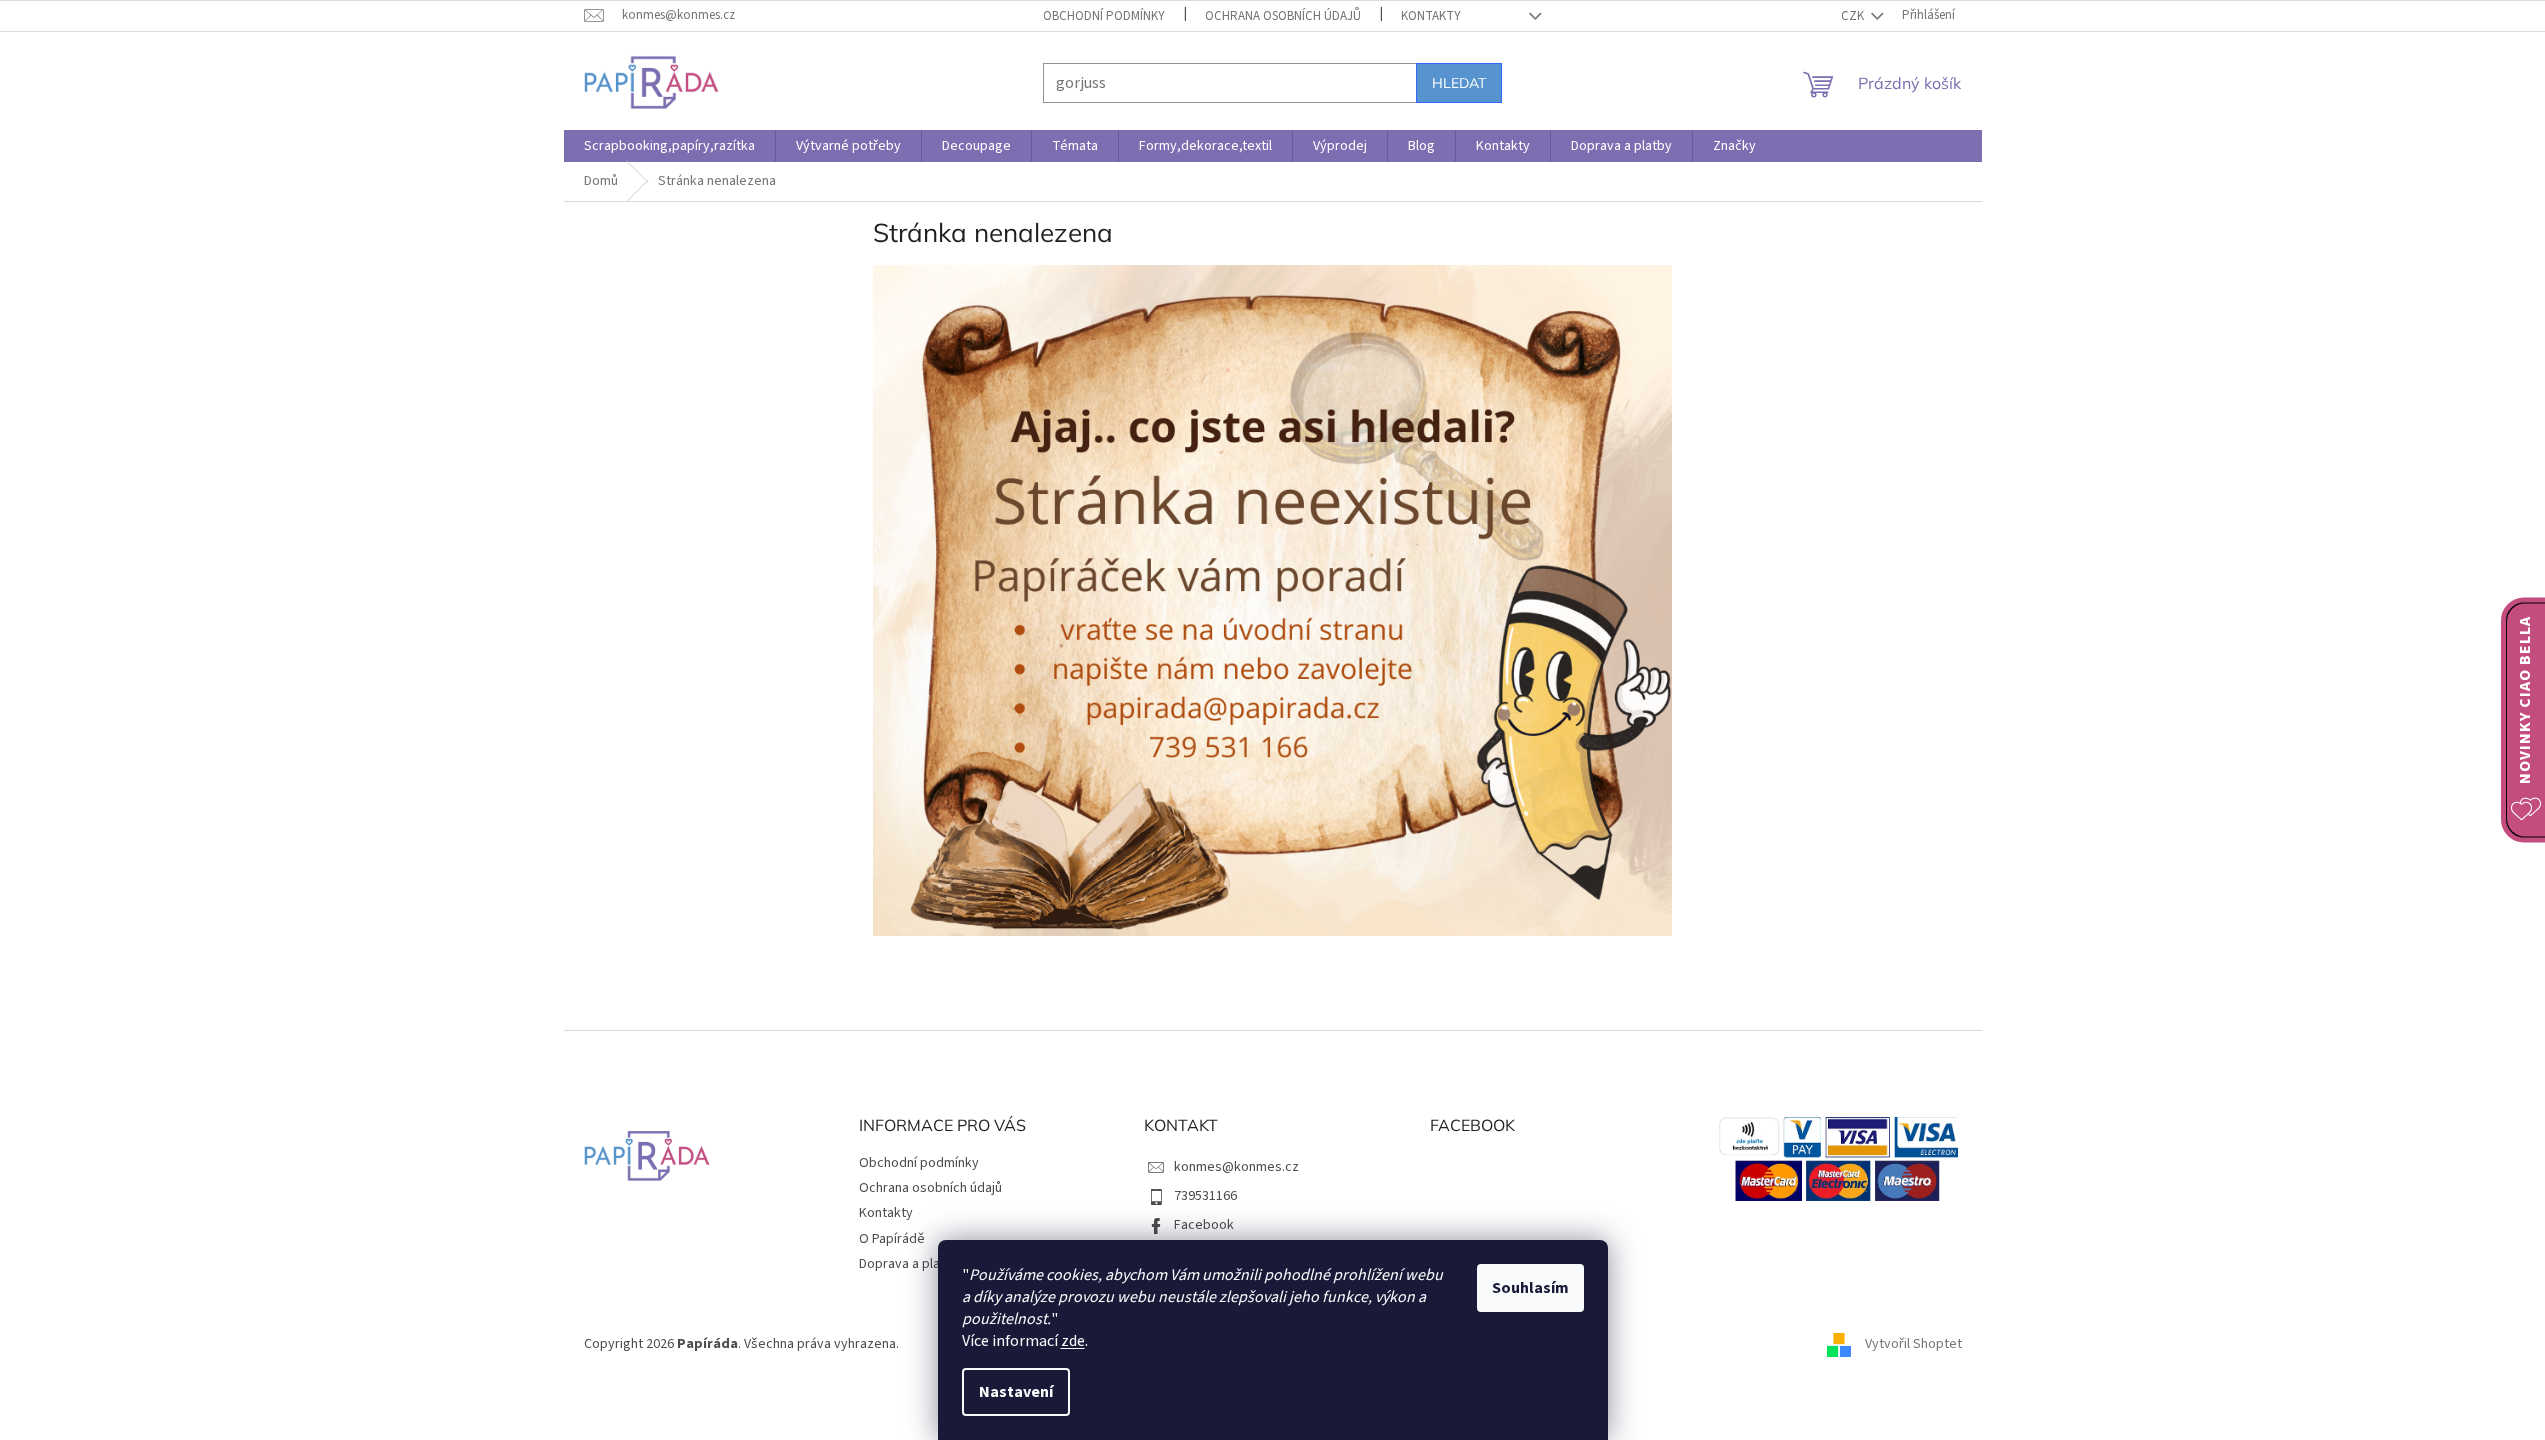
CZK (1854, 16)
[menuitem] (669, 146)
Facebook (1204, 1225)
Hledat (1459, 83)
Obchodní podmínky (1104, 16)
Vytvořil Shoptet (1913, 1344)
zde (1073, 1341)
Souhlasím (1530, 1288)
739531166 (1205, 1196)
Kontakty (1431, 16)
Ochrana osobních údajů (1283, 16)
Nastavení (1016, 1392)
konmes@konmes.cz (1236, 1167)
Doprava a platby (909, 1264)
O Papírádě (892, 1239)
